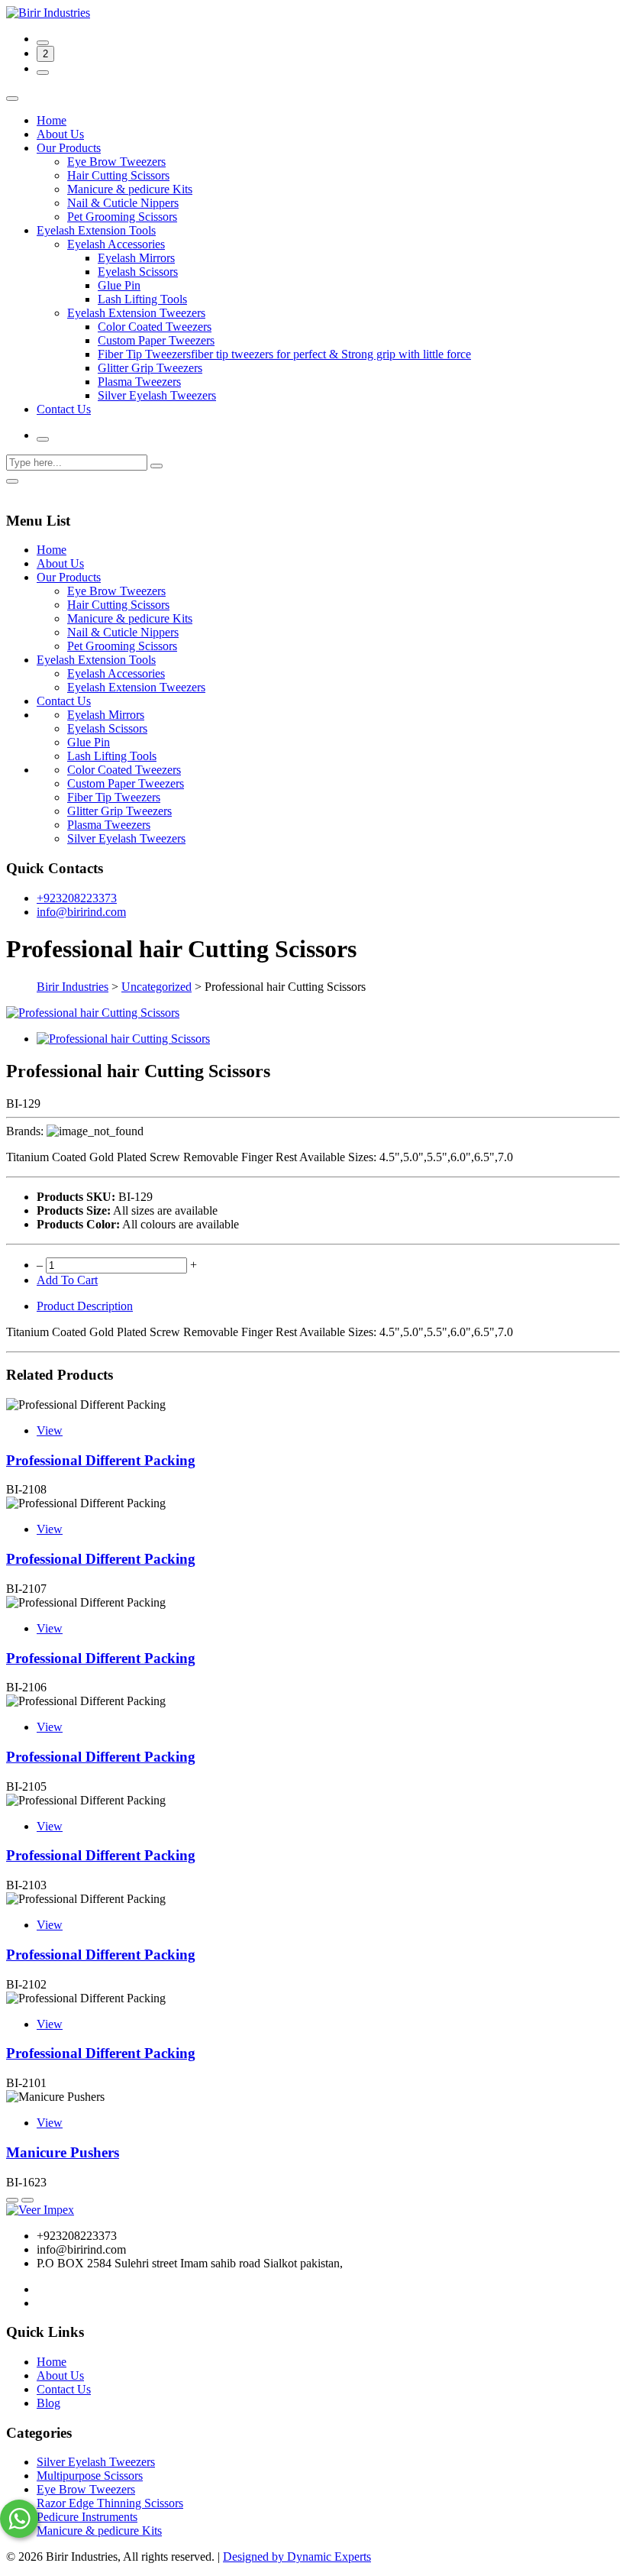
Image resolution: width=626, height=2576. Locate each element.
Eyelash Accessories (116, 244)
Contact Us (64, 409)
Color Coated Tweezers (155, 327)
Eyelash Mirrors (136, 258)
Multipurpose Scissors (90, 2476)
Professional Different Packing (101, 1460)
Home (52, 120)
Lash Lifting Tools (142, 299)
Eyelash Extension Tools (96, 230)
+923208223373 (77, 898)
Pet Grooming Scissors (122, 217)
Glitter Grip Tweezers (150, 368)
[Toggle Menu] (12, 99)
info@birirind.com (81, 912)
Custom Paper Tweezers (156, 340)
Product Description (85, 1306)
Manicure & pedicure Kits (130, 189)
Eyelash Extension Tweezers (136, 313)
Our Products (69, 148)
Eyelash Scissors (138, 272)
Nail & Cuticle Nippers (123, 203)
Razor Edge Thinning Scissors (110, 2503)
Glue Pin (119, 285)
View (50, 1430)
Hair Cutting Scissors (118, 175)
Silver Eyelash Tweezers (157, 395)
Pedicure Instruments (87, 2517)
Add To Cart (67, 1280)
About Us (60, 134)
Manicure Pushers (63, 2152)
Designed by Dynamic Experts (297, 2557)
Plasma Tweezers (139, 382)
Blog (48, 2403)
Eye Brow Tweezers (116, 162)
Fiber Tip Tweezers (114, 797)
